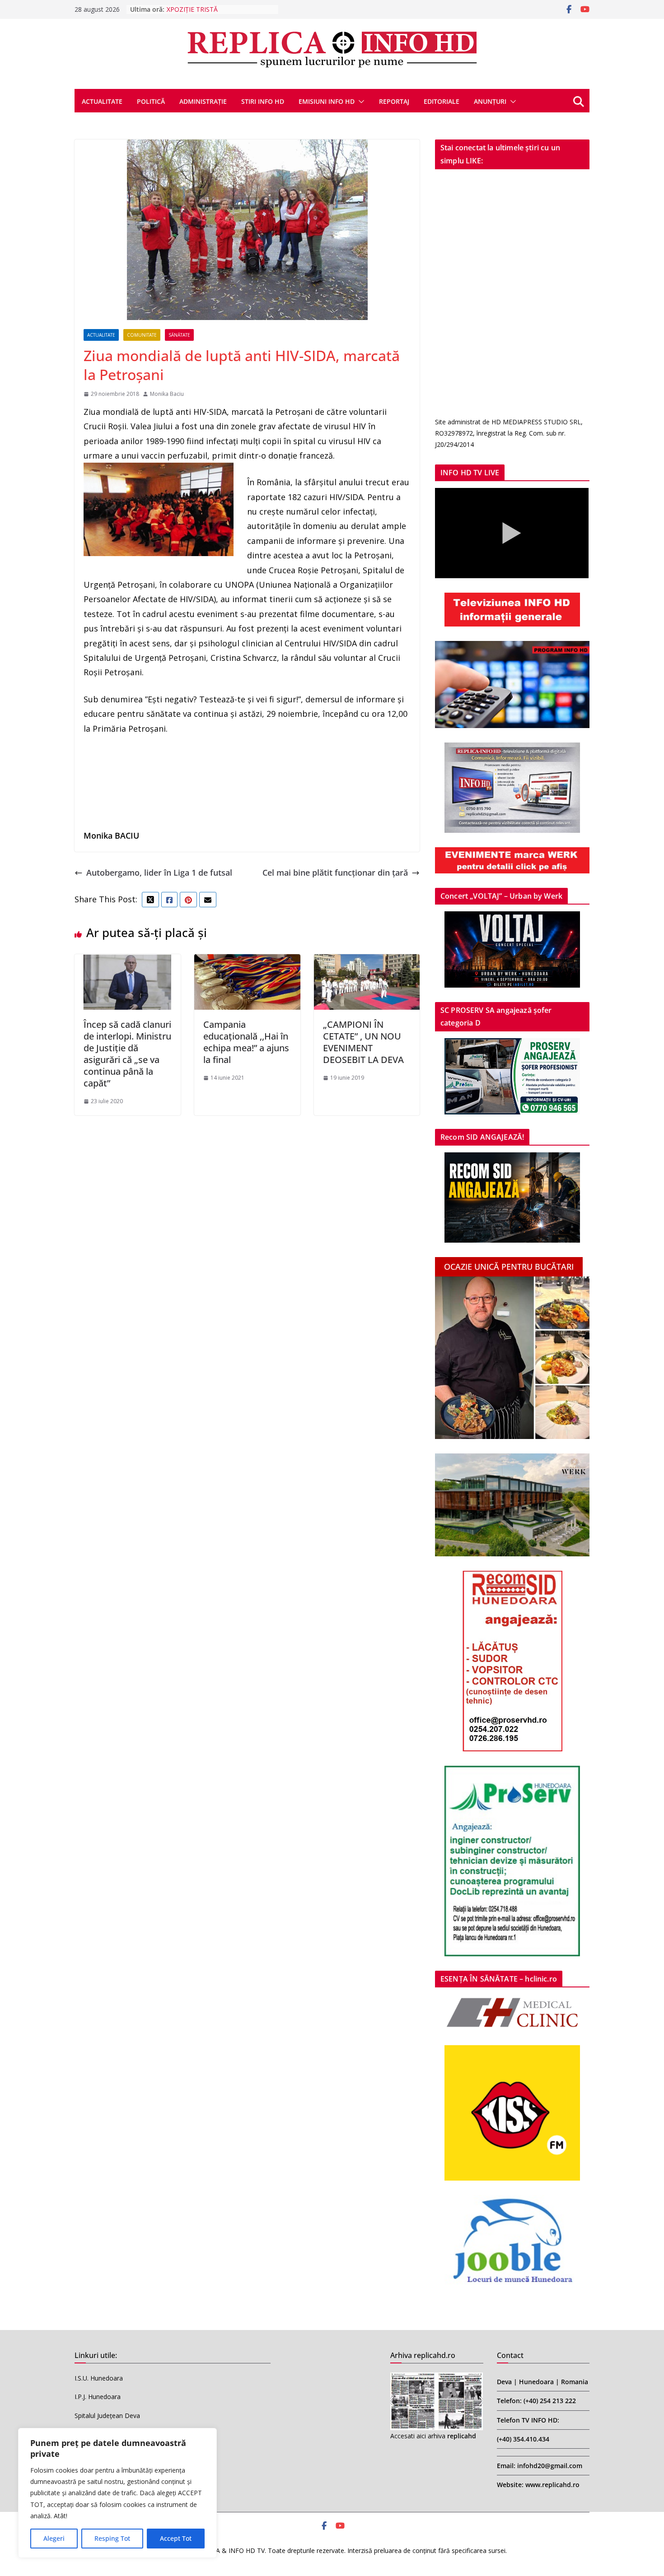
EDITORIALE (442, 101)
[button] (360, 102)
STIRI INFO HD (263, 101)
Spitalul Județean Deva (107, 2416)
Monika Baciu (167, 394)
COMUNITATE (142, 335)
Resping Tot (112, 2538)
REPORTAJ (394, 101)
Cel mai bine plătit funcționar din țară (335, 873)
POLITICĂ (151, 101)
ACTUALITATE (102, 101)
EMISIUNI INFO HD (327, 101)
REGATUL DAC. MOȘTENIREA (210, 9)
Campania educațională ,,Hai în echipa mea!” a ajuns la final (246, 1042)
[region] (117, 2493)
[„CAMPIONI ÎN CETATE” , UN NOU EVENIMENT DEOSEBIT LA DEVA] (367, 961)
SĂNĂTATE (179, 335)
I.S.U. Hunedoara (99, 2378)
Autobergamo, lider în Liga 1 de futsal (159, 873)
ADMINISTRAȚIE (203, 101)
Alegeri (54, 2538)
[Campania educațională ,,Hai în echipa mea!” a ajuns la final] (247, 961)
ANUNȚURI (490, 101)
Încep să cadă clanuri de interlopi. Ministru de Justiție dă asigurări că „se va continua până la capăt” (127, 1054)
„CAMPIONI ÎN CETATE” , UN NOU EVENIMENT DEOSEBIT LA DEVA (363, 1042)
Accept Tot (176, 2538)
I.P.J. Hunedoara (98, 2397)
